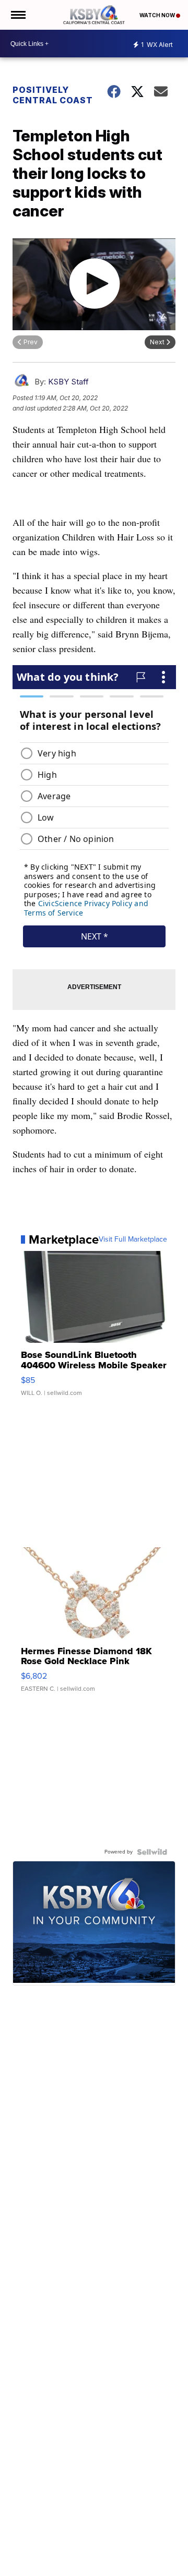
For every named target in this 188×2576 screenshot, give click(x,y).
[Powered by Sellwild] (152, 1852)
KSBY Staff (68, 382)
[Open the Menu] (17, 15)
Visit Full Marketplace (133, 1239)
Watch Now (158, 15)
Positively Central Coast (53, 95)
